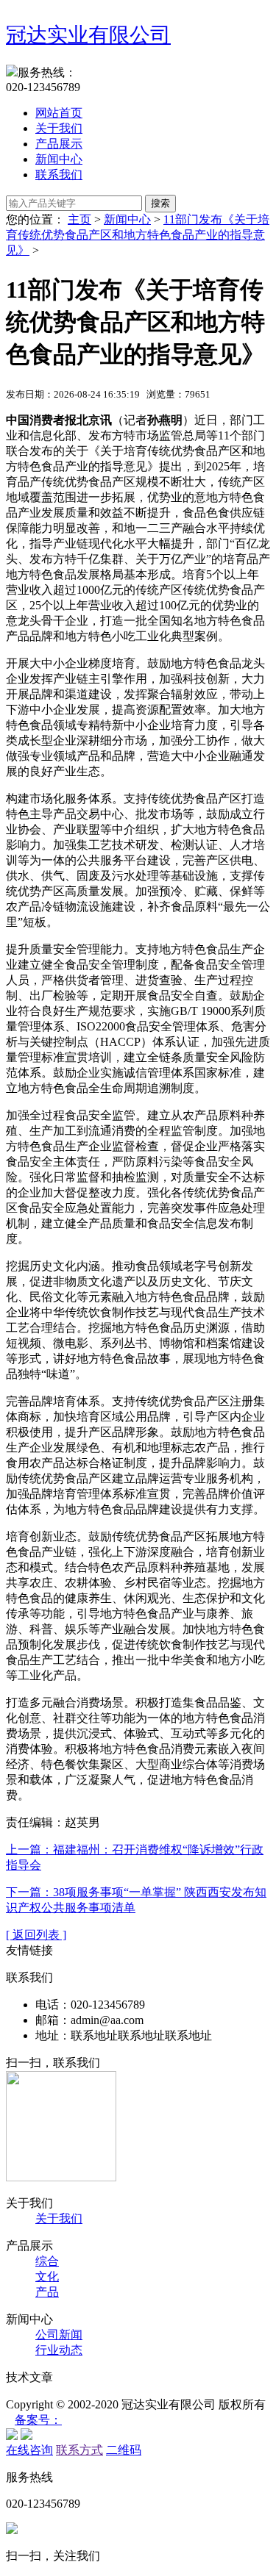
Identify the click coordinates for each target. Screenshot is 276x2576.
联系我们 (59, 175)
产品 (47, 2292)
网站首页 (59, 113)
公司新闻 (59, 2335)
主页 (79, 219)
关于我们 (59, 128)
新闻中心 (59, 159)
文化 (47, 2277)
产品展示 (59, 144)
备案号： (38, 2420)
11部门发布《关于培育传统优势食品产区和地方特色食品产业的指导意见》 (138, 235)
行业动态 (59, 2350)
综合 (47, 2261)
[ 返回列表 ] (36, 1935)
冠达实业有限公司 (88, 35)
